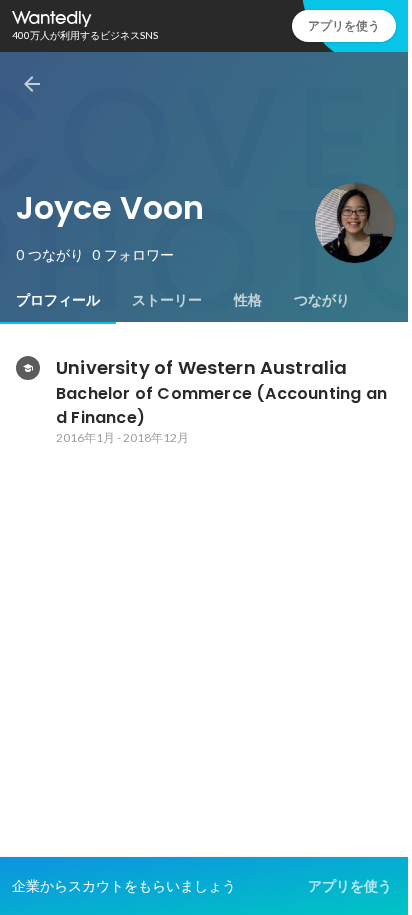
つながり (322, 300)
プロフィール (58, 300)
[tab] (58, 300)
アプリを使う (344, 25)
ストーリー (167, 300)
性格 (248, 300)
